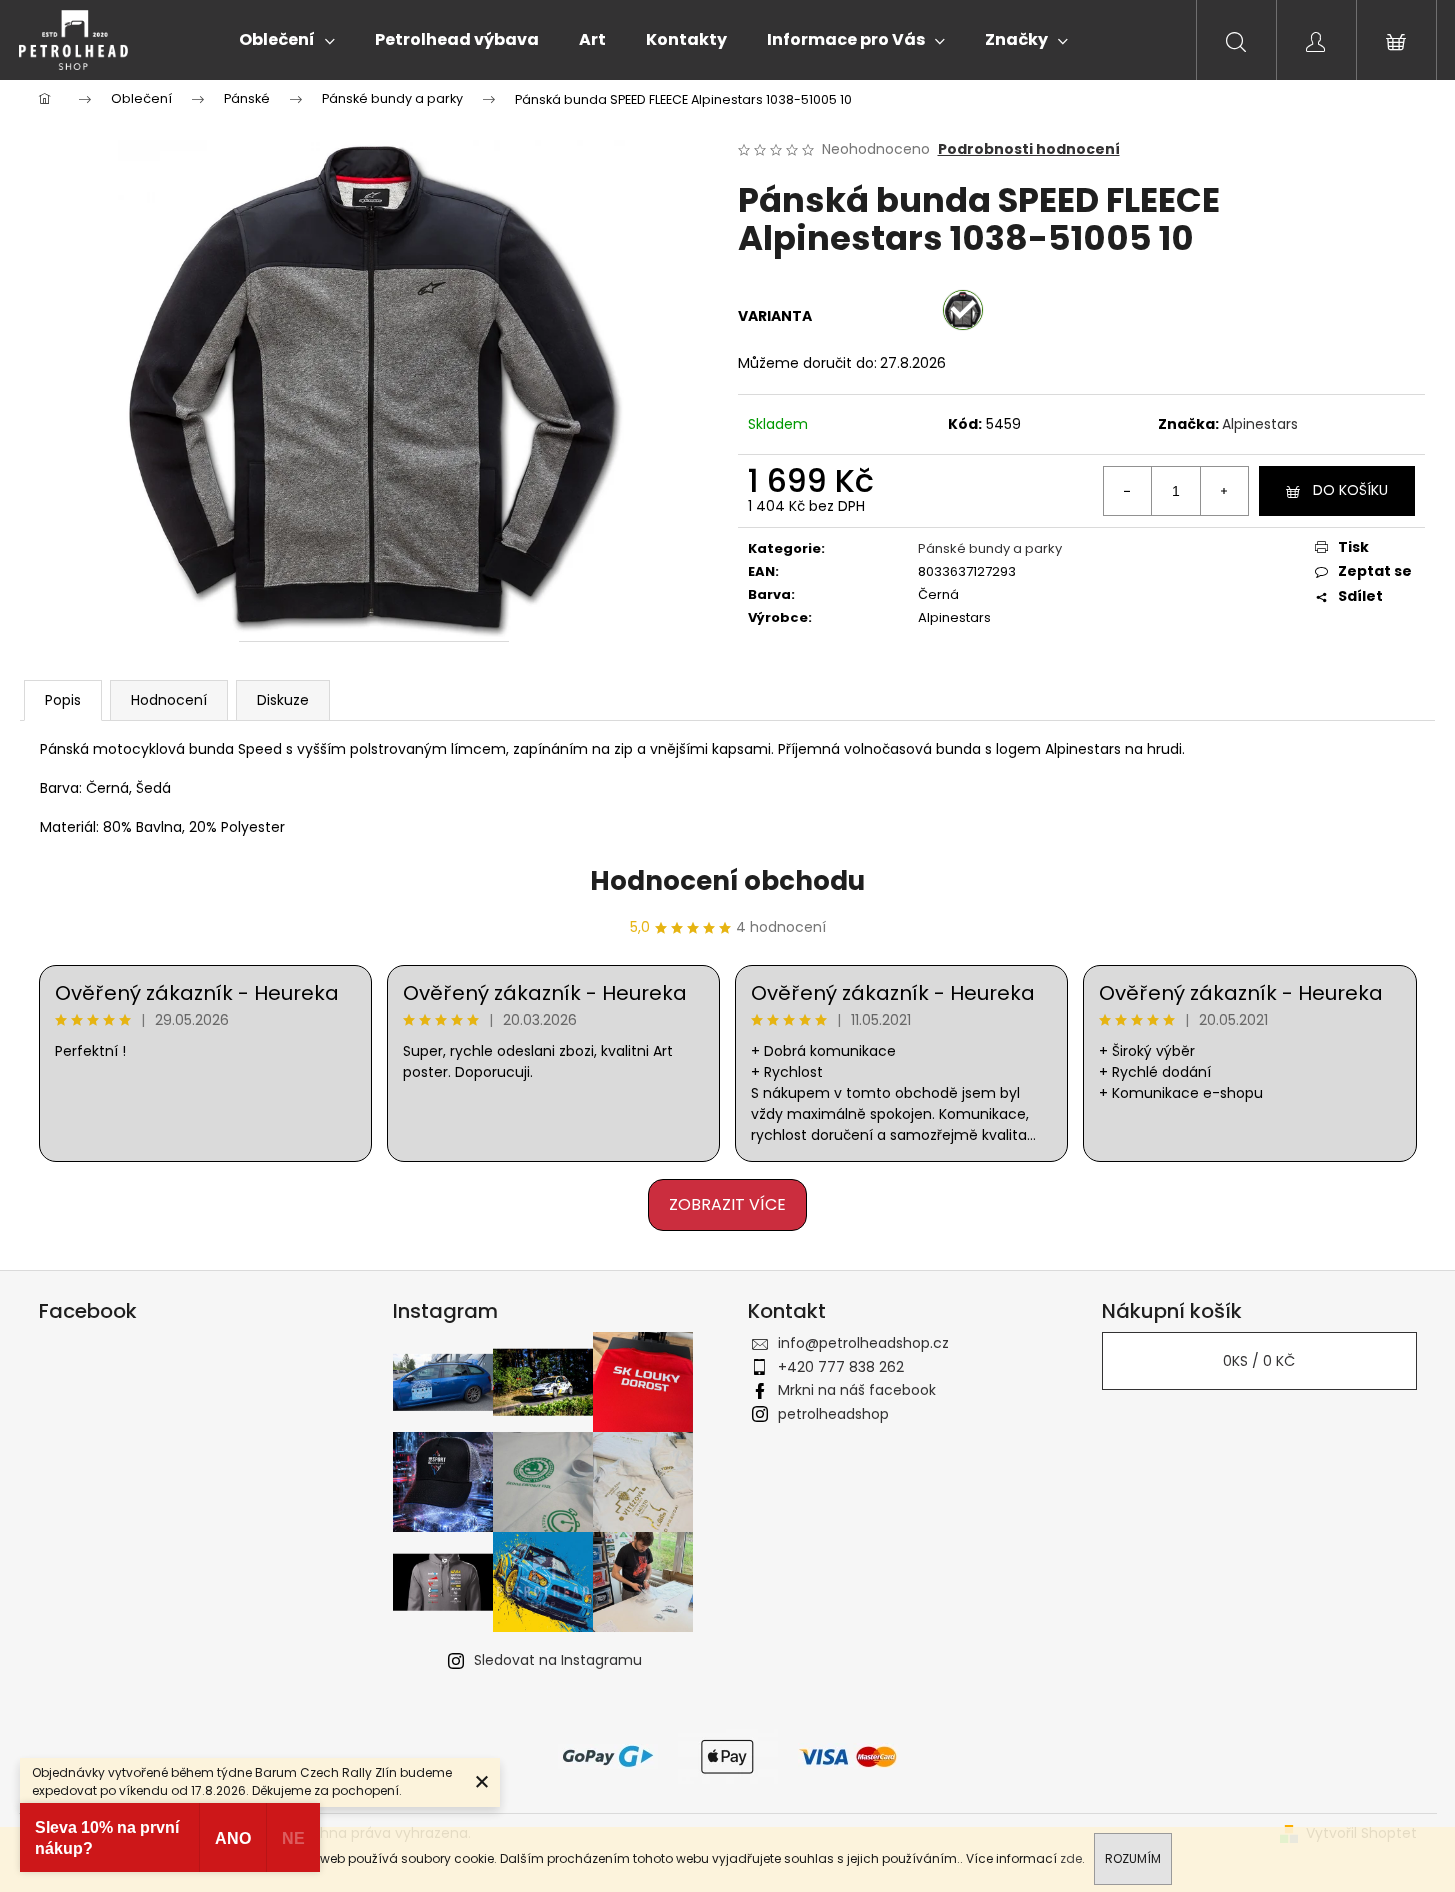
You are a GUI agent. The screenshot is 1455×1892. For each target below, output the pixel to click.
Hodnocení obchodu (727, 881)
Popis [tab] (63, 700)
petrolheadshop (833, 1414)
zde (1071, 1858)
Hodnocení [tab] (169, 700)
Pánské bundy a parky (990, 548)
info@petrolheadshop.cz (863, 1343)
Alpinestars (1260, 424)
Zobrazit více (727, 1204)
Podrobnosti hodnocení (1029, 149)
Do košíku (1350, 490)
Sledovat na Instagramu (558, 1660)
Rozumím (1133, 1858)
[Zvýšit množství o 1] (1224, 491)
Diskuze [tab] (283, 700)
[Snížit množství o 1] (1128, 491)
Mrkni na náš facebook (857, 1390)
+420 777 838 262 (841, 1367)
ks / (1259, 1361)
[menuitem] (287, 40)
